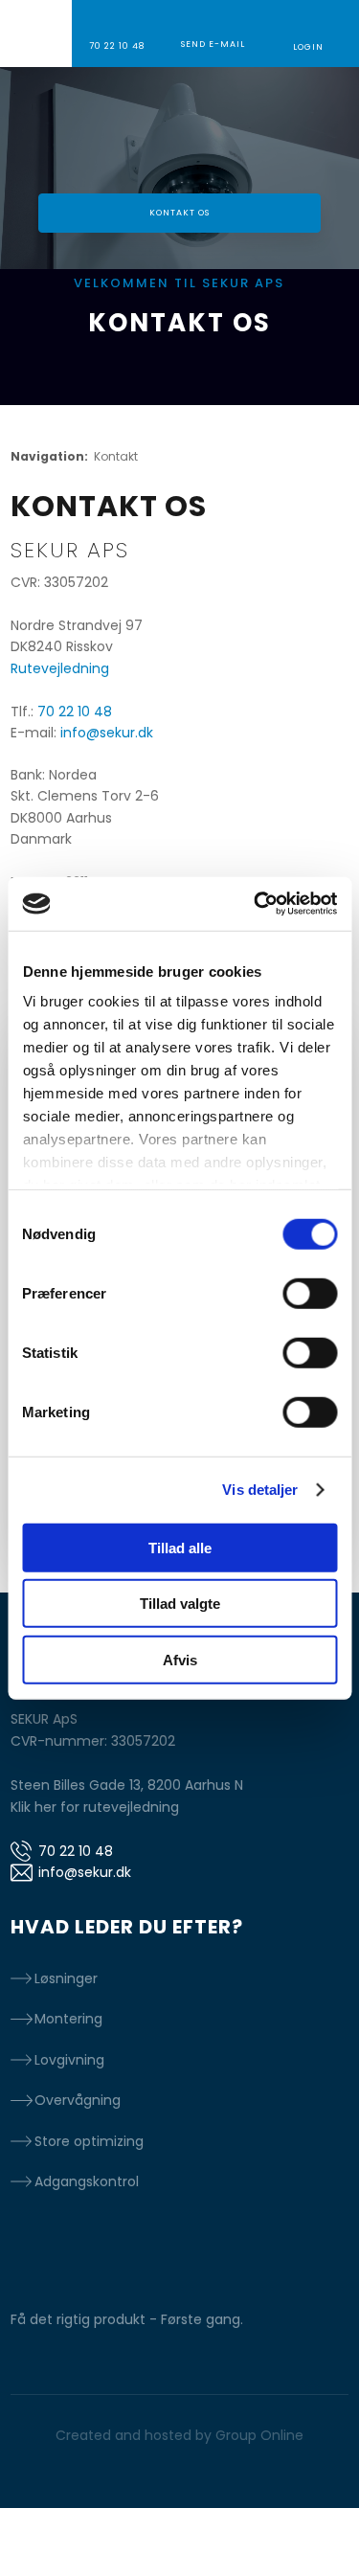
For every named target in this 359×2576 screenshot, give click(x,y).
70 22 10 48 (75, 712)
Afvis (180, 1659)
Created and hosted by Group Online (179, 2435)
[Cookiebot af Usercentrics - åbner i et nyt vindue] (256, 904)
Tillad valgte (180, 1604)
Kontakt (116, 456)
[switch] (310, 1293)
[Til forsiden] (179, 131)
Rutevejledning (60, 668)
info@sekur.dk (107, 733)
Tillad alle (180, 1547)
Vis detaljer (260, 1490)
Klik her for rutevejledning (95, 1807)
